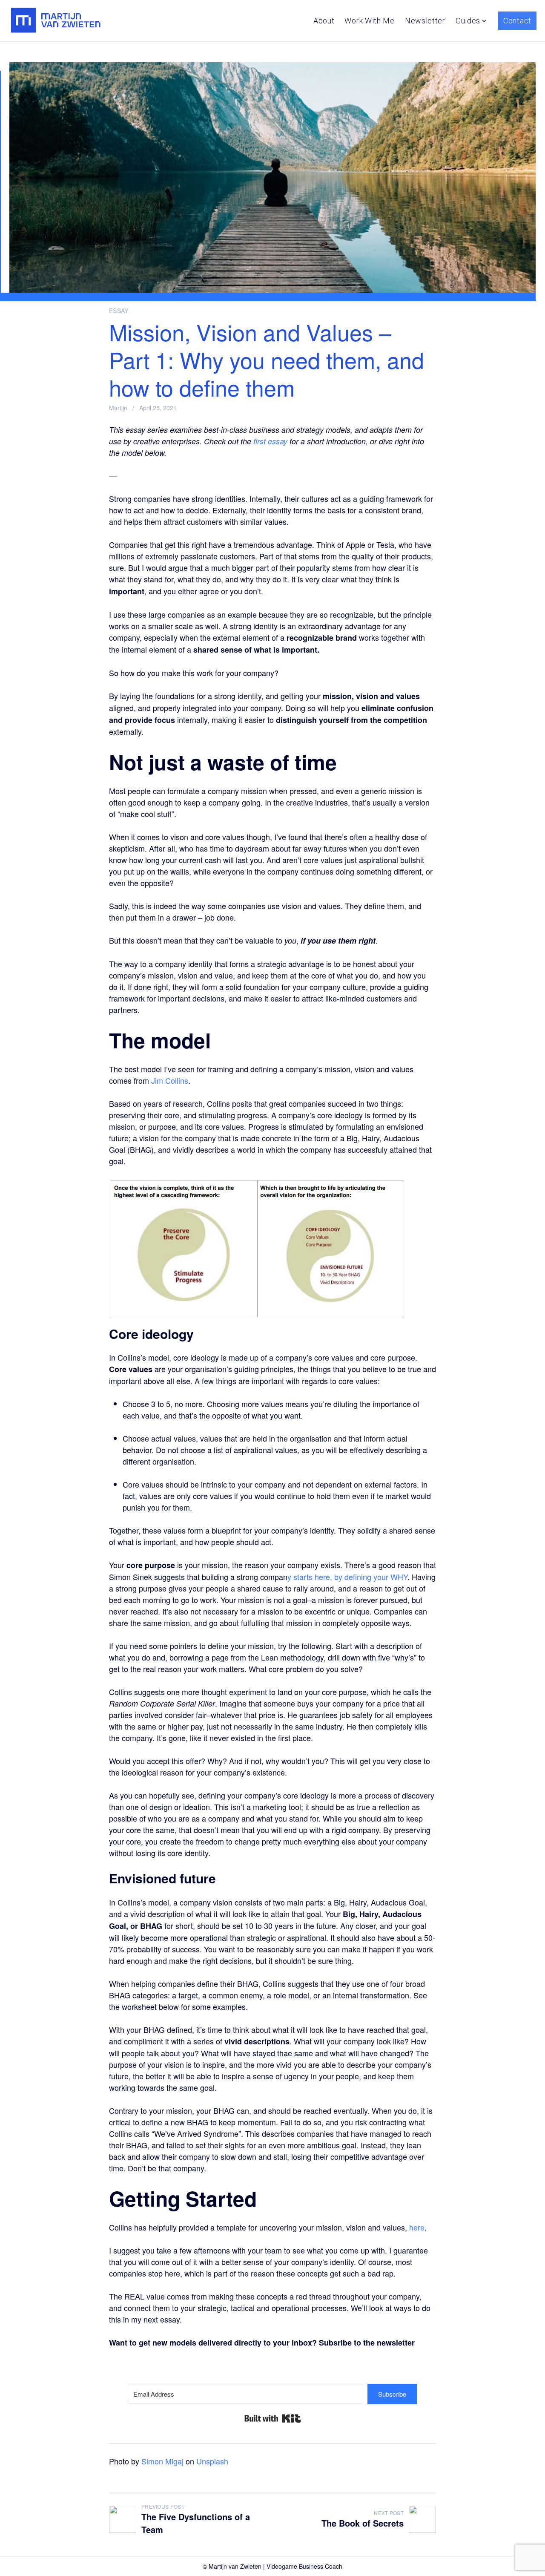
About (324, 21)
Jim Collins (170, 1080)
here (417, 2227)
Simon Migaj (162, 2461)
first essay (270, 441)
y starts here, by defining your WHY (347, 1577)
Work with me (369, 21)
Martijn (118, 408)
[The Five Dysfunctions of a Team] (123, 2519)
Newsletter (425, 21)
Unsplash (212, 2461)
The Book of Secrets (363, 2523)
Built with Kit (273, 2418)
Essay (119, 311)
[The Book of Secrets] (422, 2519)
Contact (517, 21)
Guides (468, 21)
